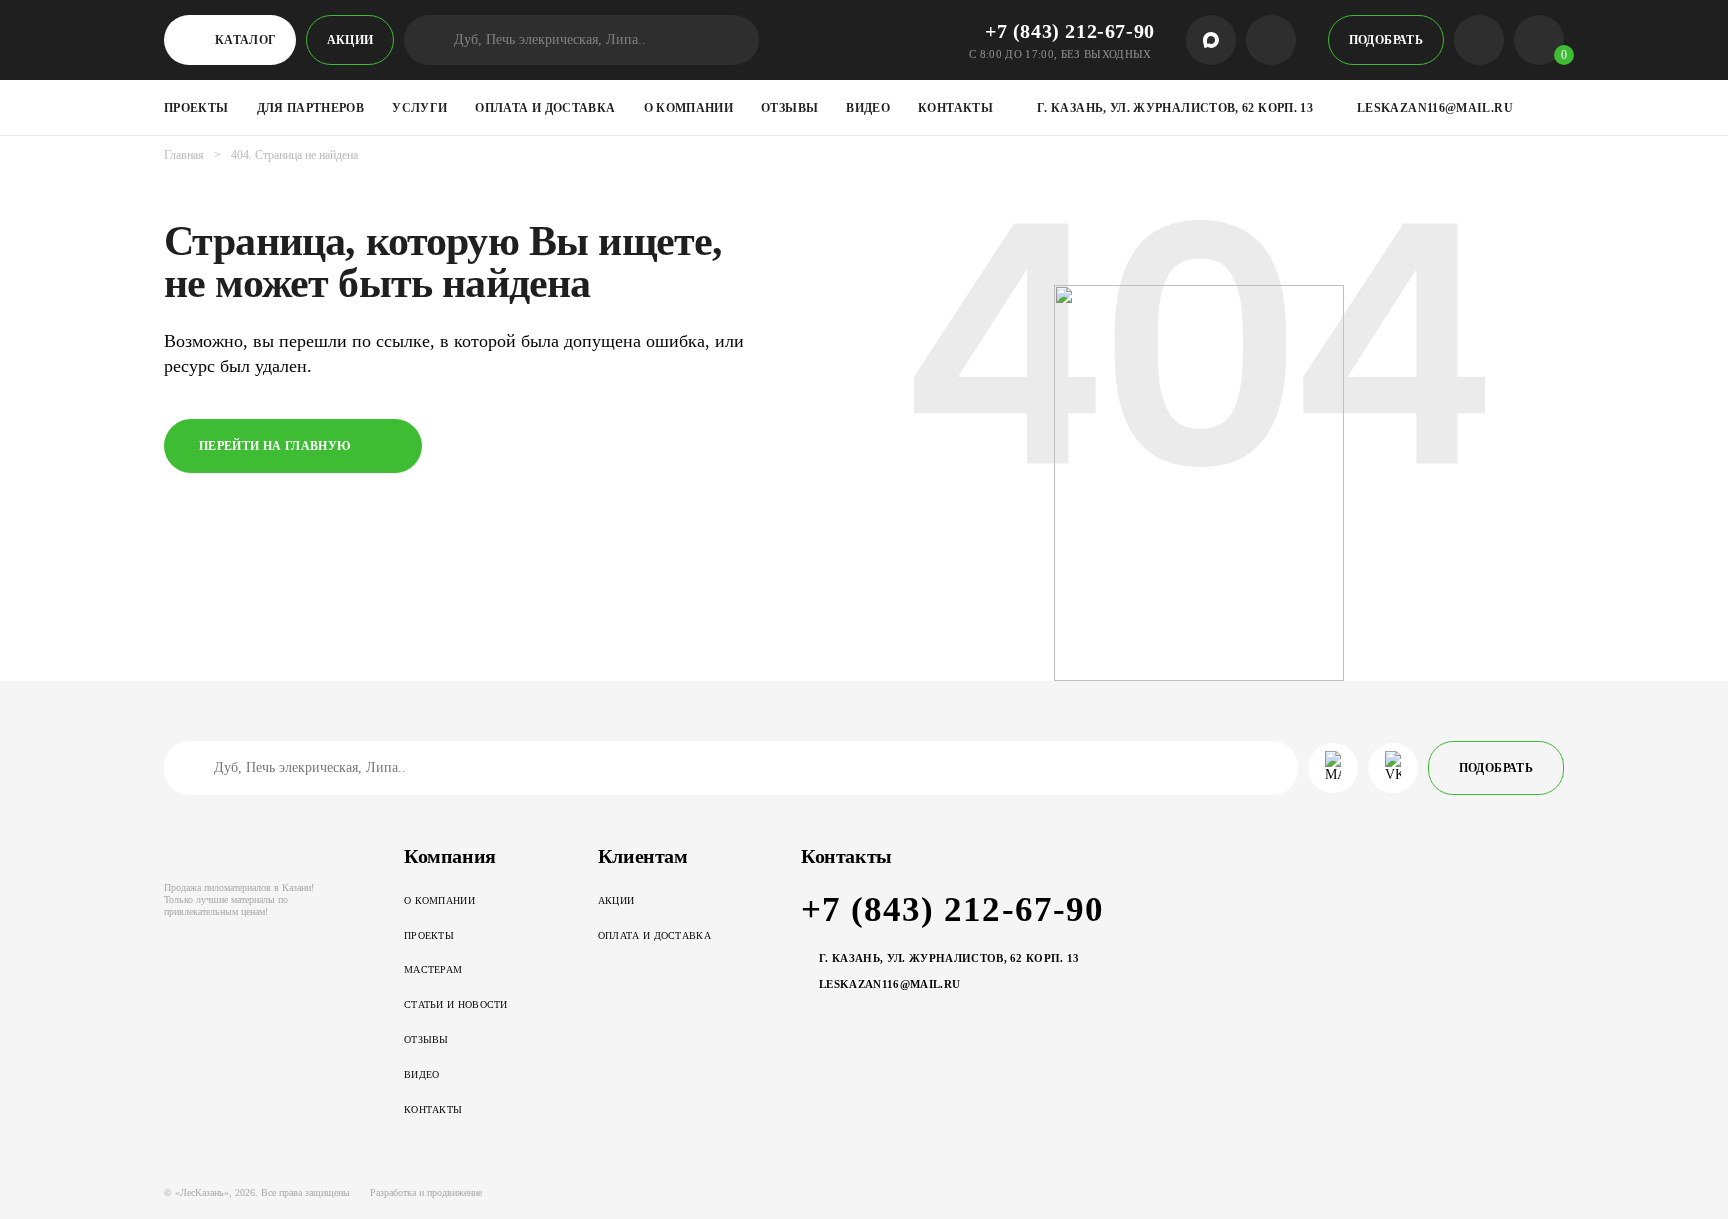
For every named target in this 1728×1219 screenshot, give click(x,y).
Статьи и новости (456, 1004)
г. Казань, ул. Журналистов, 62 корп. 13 (1175, 108)
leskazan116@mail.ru (1435, 108)
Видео (868, 108)
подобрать (1386, 40)
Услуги (419, 108)
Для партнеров (311, 108)
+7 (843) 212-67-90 (1070, 31)
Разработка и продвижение (426, 1192)
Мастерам (433, 969)
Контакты (955, 108)
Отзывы (789, 108)
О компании (689, 108)
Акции (616, 900)
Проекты (196, 108)
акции (350, 40)
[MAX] (1211, 40)
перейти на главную (275, 446)
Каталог (246, 40)
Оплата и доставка (545, 108)
